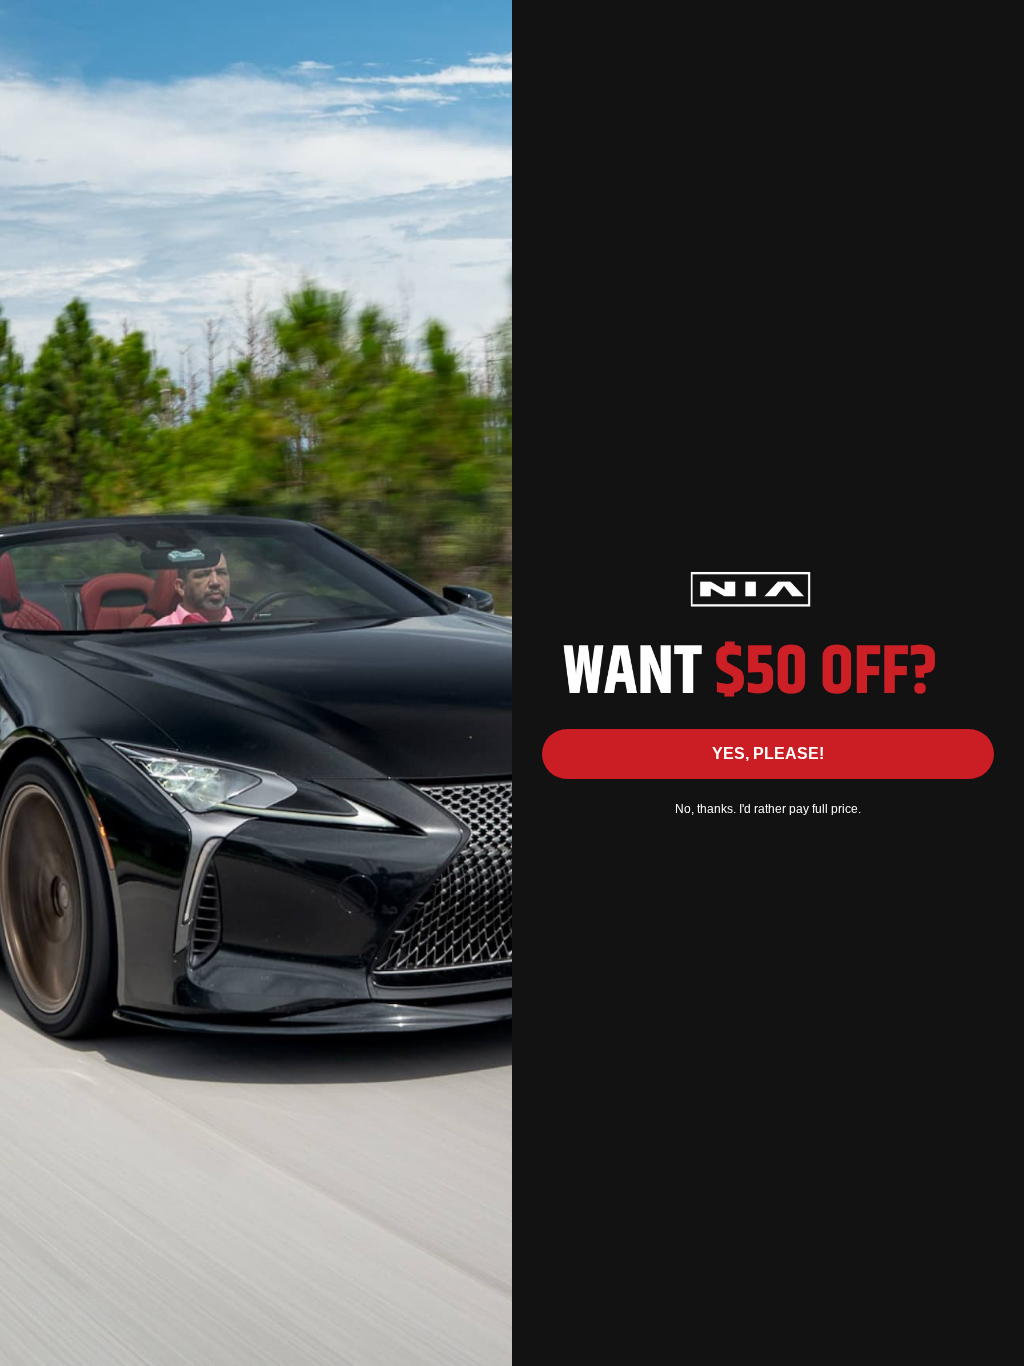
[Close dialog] (998, 25)
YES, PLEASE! (768, 753)
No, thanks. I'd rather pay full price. (768, 809)
